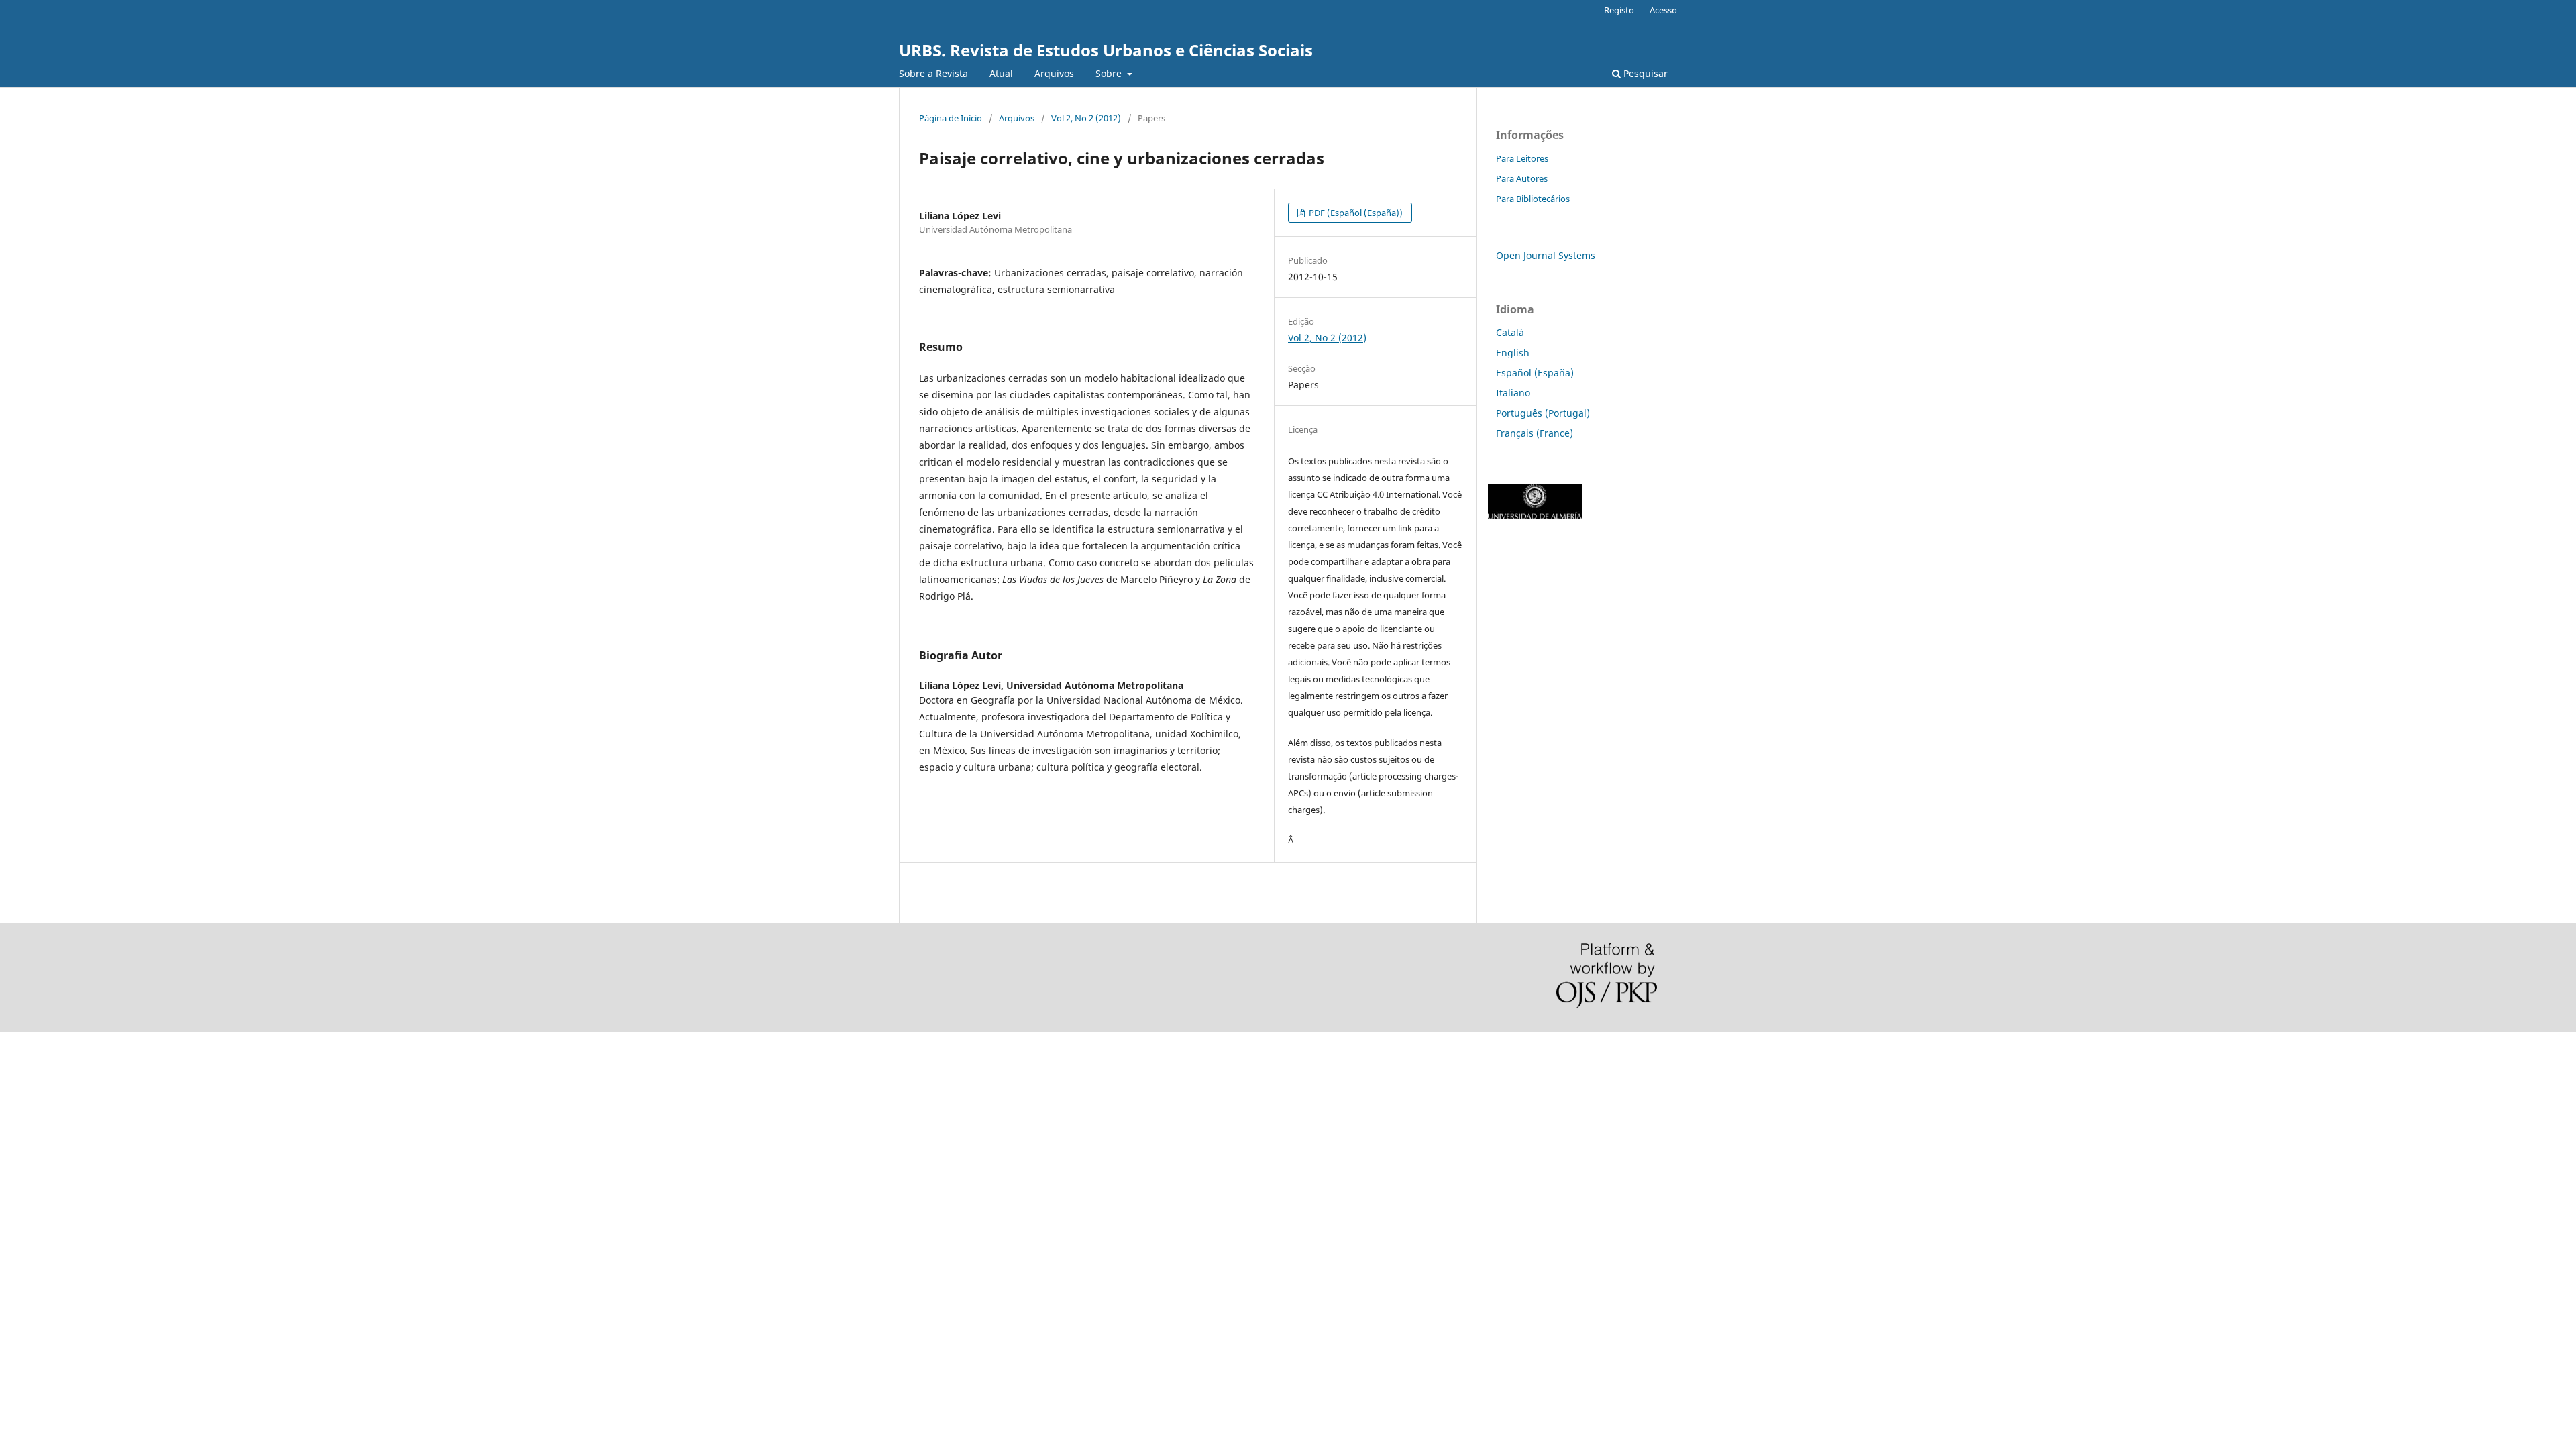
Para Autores (1522, 178)
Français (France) (1535, 433)
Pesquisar (1644, 73)
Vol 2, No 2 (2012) (1086, 118)
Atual (1001, 73)
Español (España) (1535, 373)
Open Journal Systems (1546, 255)
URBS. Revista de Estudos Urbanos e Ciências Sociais (1106, 50)
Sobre (1110, 73)
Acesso (1663, 10)
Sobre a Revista (933, 73)
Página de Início (951, 118)
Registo (1619, 10)
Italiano (1513, 393)
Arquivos (1054, 73)
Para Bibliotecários (1533, 199)
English (1513, 353)
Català (1510, 332)
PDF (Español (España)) (1355, 213)
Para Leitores (1522, 158)
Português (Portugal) (1543, 413)
